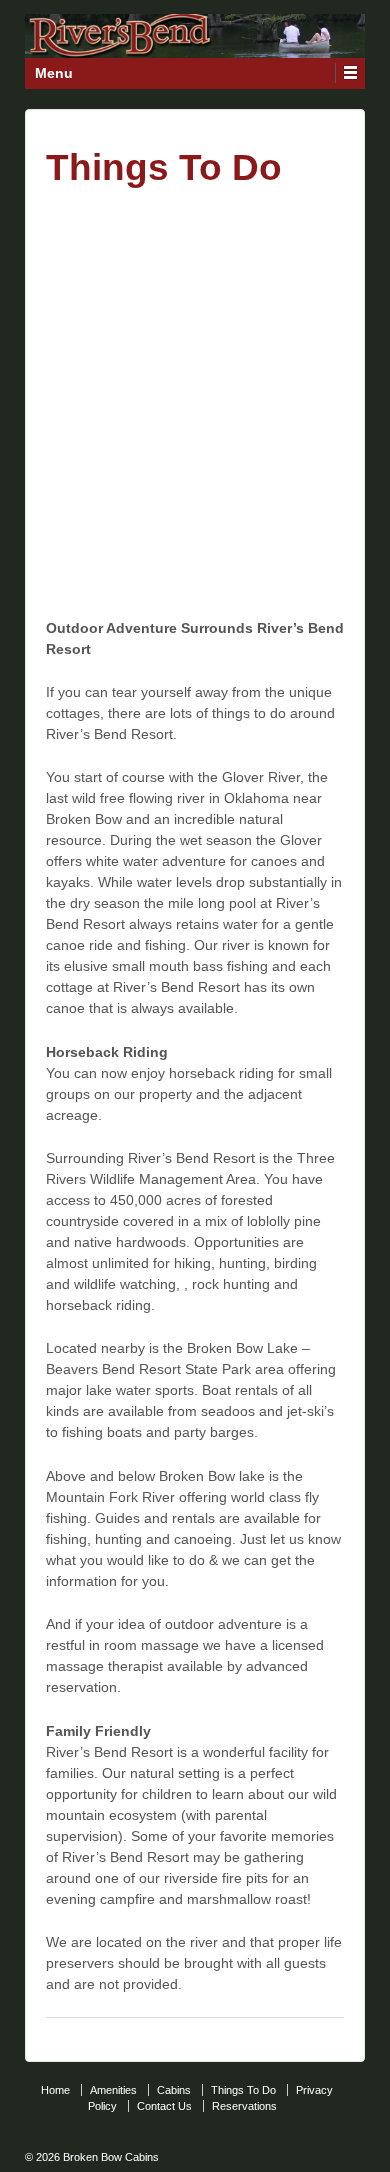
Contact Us (164, 2106)
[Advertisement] (195, 400)
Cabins (174, 2090)
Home (55, 2090)
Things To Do (243, 2090)
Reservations (244, 2106)
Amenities (113, 2090)
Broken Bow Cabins (109, 2157)
